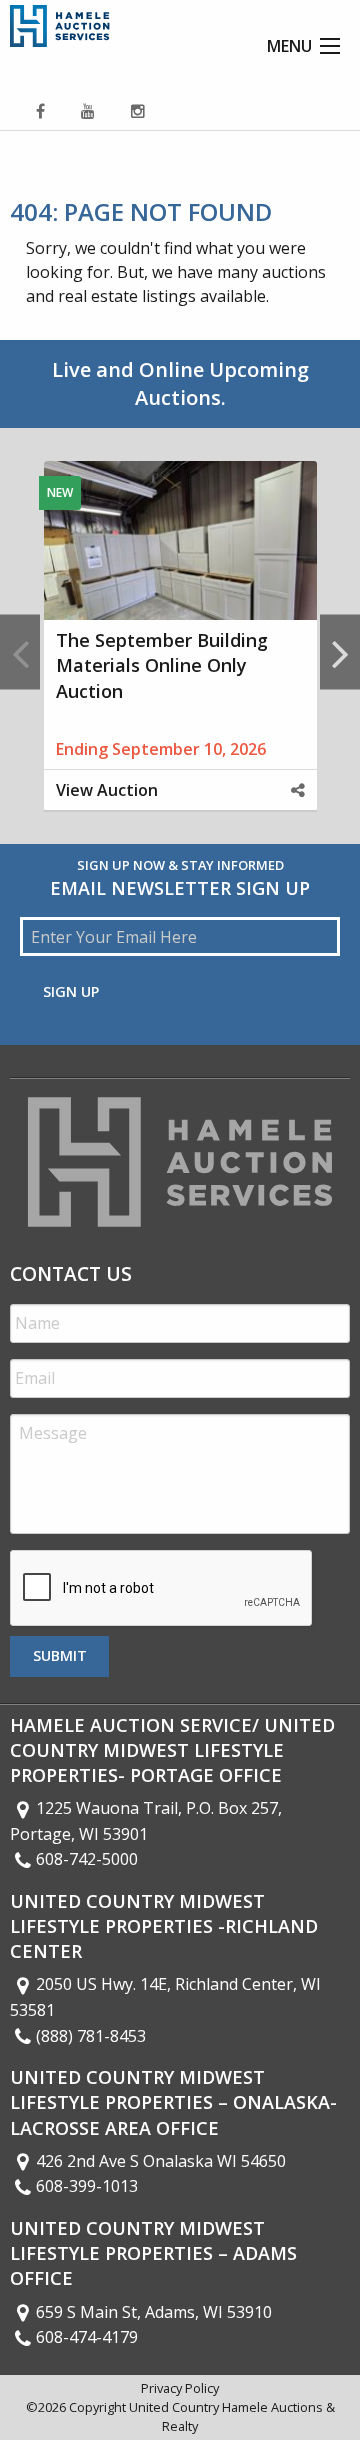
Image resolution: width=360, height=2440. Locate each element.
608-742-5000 (87, 1859)
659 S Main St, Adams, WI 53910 (154, 2312)
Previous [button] (20, 652)
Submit (60, 1655)
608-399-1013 (87, 2186)
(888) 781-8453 (91, 2036)
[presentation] (162, 1589)
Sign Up (71, 991)
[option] (180, 652)
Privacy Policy (180, 2388)
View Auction (107, 790)
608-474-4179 (87, 2337)
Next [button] (340, 652)
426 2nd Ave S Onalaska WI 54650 (161, 2161)
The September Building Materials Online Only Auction (162, 665)
